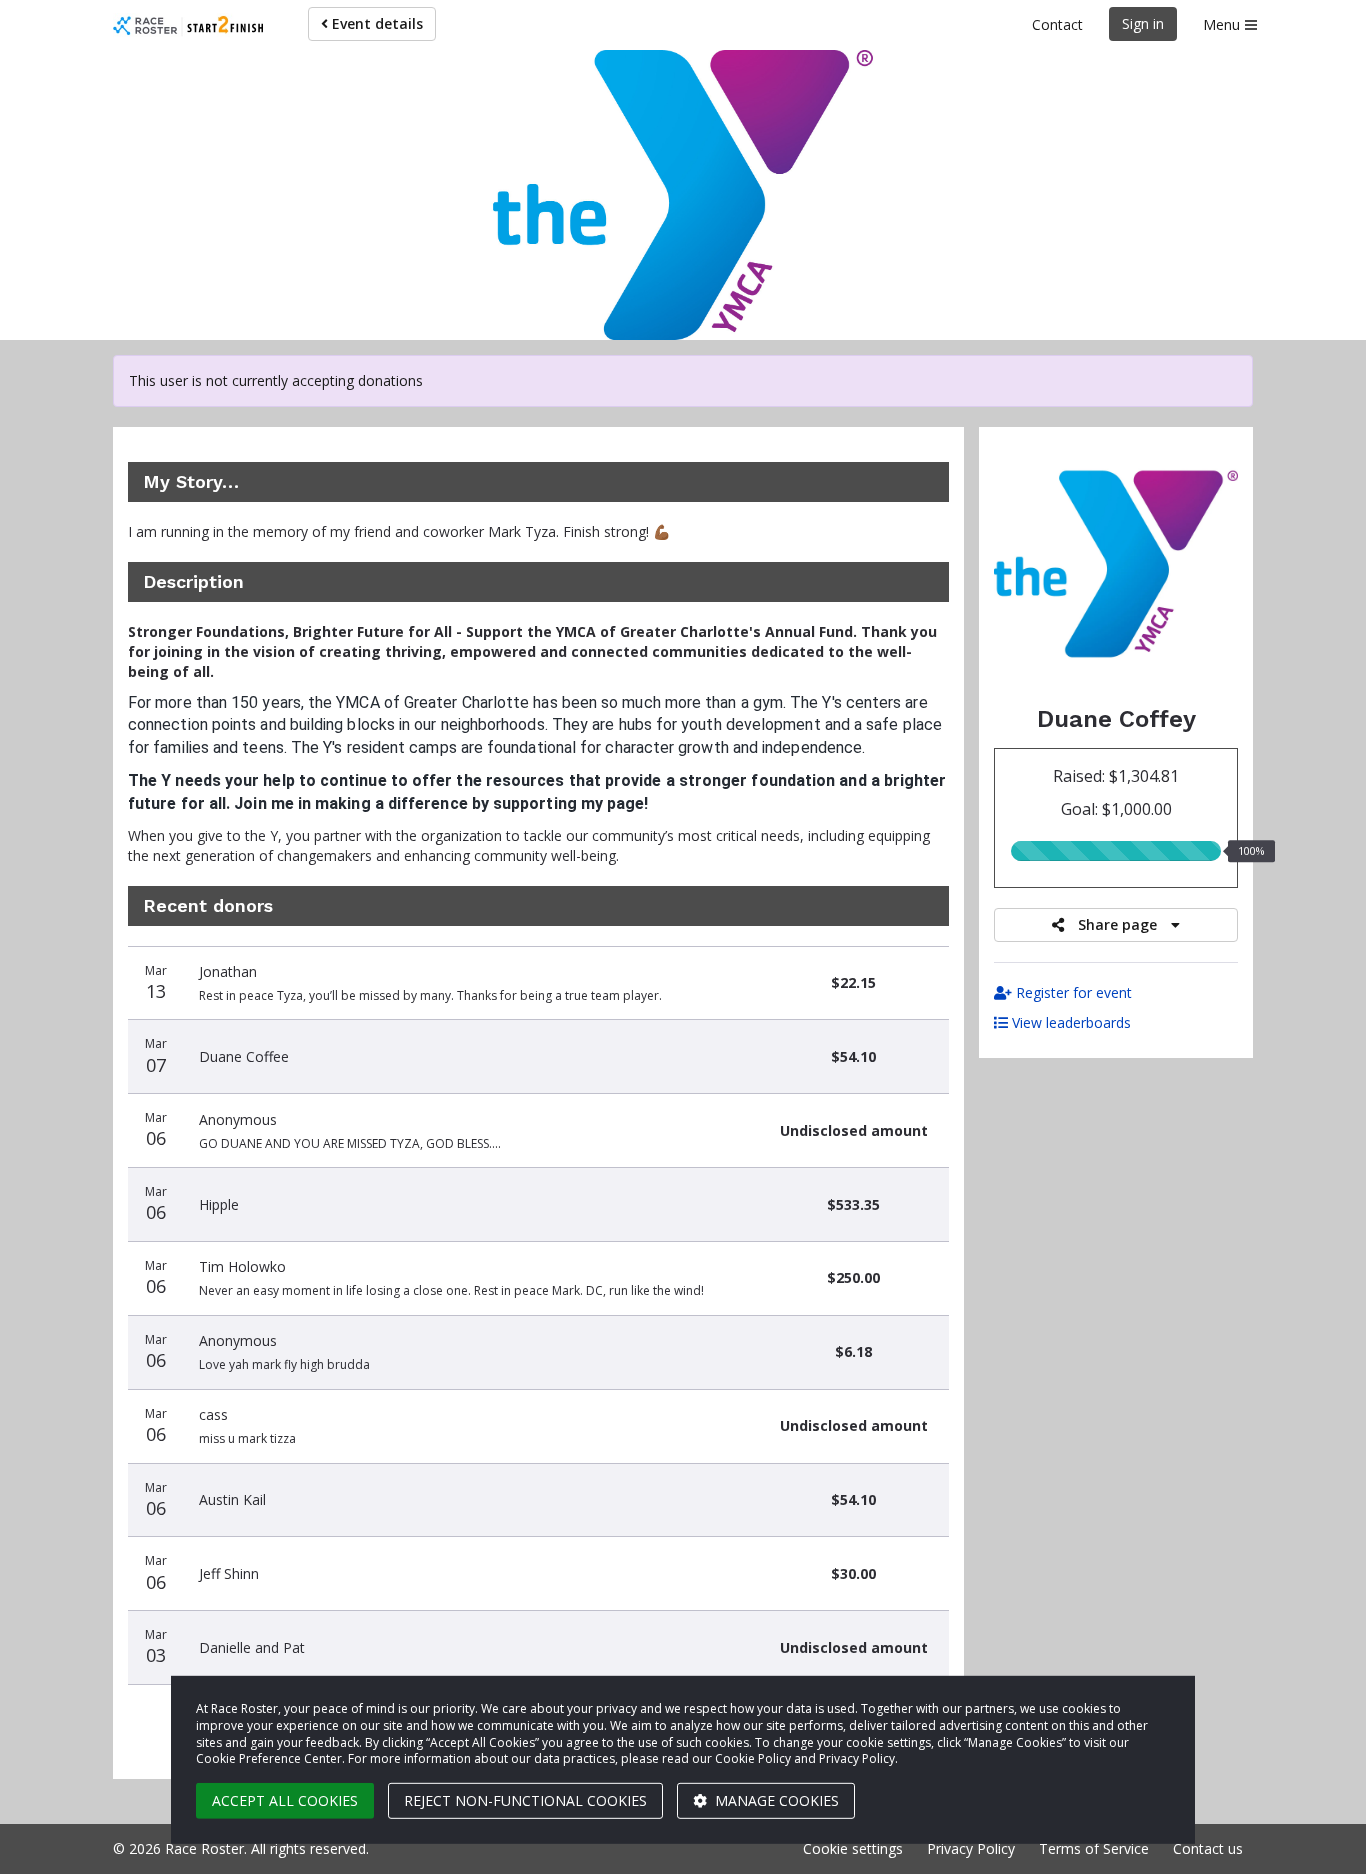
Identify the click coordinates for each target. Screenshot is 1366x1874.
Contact (1057, 24)
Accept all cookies (285, 1800)
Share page (1117, 924)
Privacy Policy (971, 1848)
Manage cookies (775, 1800)
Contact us (1208, 1848)
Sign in (1143, 23)
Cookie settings (853, 1848)
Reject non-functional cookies (525, 1800)
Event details (375, 23)
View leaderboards (1069, 1022)
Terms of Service (1094, 1848)
